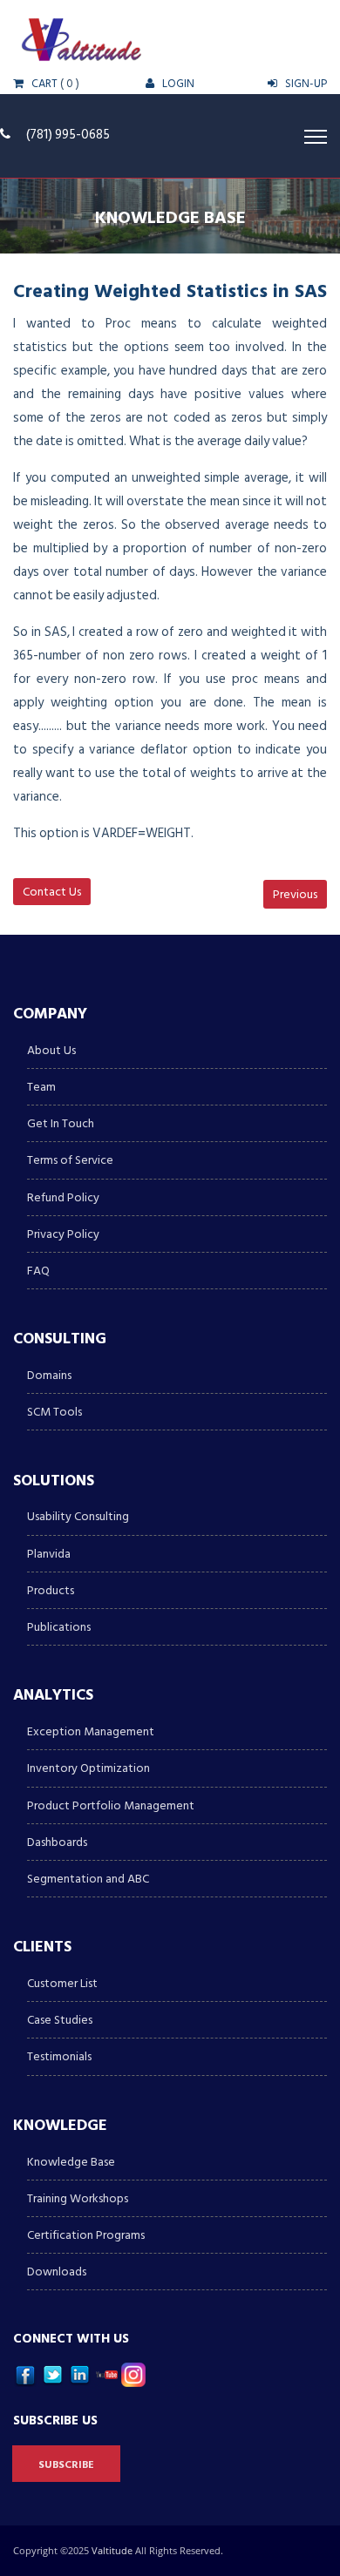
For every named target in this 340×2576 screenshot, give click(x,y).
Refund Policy (63, 1197)
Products (51, 1590)
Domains (49, 1375)
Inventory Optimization (88, 1768)
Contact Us (52, 892)
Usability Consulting (78, 1516)
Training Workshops (78, 2198)
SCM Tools (54, 1412)
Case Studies (60, 2020)
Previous (295, 894)
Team (41, 1087)
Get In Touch (61, 1123)
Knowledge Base (71, 2162)
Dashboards (57, 1842)
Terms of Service (70, 1160)
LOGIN (177, 84)
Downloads (57, 2272)
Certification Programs (86, 2235)
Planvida (49, 1554)
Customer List (62, 1983)
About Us (51, 1050)
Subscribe (66, 2465)
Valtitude (113, 2550)
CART (43, 84)
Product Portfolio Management (111, 1805)
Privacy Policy (63, 1234)
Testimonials (59, 2056)
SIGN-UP (305, 84)
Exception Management (91, 1731)
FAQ (38, 1271)
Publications (59, 1627)
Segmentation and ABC (88, 1879)
